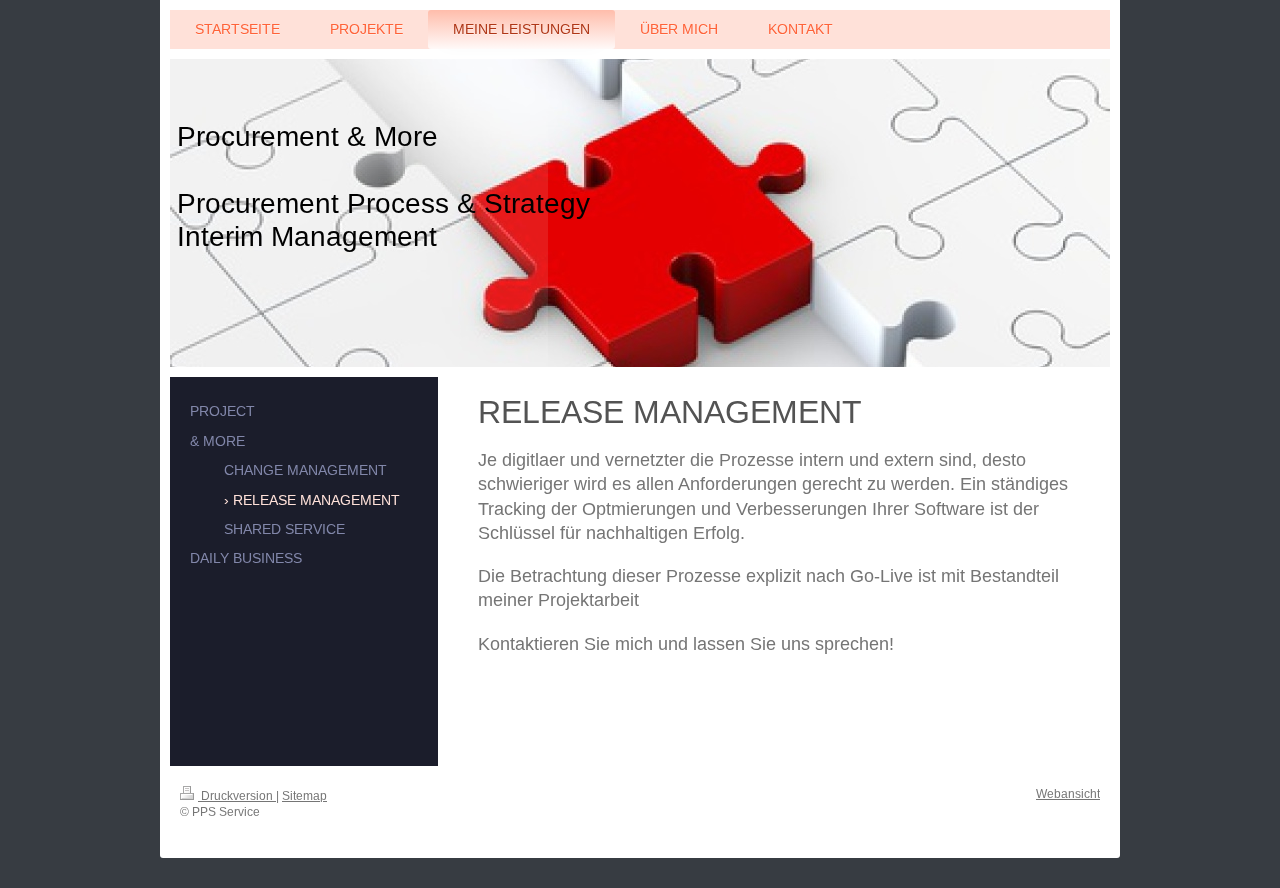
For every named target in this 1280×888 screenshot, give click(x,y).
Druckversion (237, 796)
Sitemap (304, 796)
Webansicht (1068, 794)
